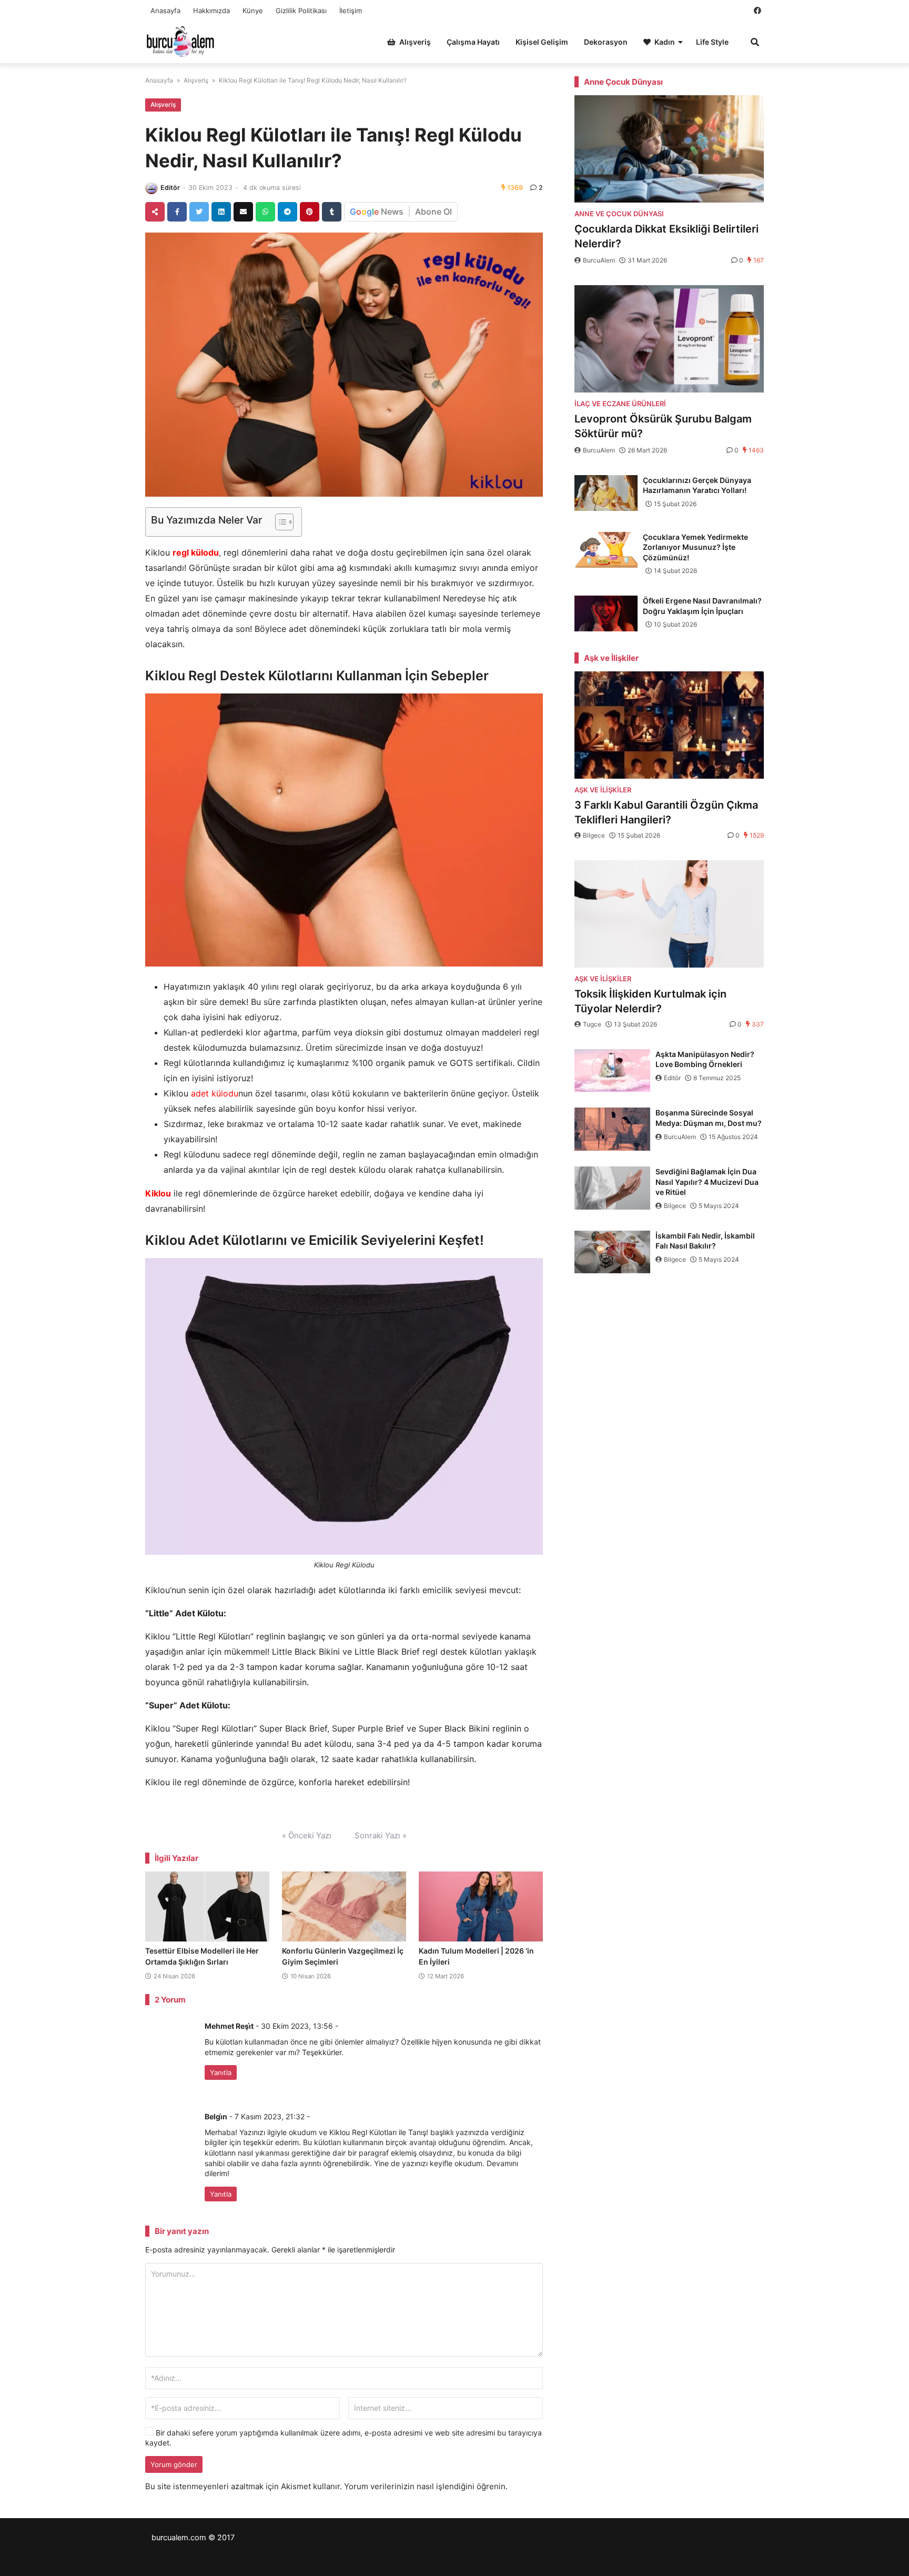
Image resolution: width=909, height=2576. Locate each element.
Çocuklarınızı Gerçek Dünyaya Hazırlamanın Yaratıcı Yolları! (697, 485)
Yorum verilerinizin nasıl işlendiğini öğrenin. (426, 2486)
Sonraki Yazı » (381, 1835)
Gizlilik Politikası (301, 11)
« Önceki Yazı (307, 1835)
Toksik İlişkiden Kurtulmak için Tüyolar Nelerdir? (650, 1001)
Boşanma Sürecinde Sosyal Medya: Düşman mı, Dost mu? (709, 1118)
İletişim (351, 11)
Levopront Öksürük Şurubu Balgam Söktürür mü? (663, 426)
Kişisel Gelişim (542, 42)
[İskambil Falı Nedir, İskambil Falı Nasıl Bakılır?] (612, 1252)
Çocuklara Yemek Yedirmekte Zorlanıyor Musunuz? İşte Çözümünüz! (695, 547)
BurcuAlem (599, 260)
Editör (170, 188)
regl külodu (196, 552)
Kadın (665, 42)
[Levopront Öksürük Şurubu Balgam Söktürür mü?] (669, 339)
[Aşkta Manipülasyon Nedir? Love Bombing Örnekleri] (612, 1071)
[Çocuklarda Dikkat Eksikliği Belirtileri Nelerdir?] (669, 149)
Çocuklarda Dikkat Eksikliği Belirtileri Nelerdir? (666, 236)
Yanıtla (221, 2072)
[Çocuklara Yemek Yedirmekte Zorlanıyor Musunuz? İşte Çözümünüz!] (606, 550)
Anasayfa (165, 11)
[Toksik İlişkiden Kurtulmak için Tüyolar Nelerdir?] (669, 914)
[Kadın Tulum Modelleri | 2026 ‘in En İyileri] (481, 1907)
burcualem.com (179, 2538)
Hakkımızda (211, 11)
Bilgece (594, 835)
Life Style (712, 42)
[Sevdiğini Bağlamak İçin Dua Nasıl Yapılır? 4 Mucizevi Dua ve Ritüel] (612, 1188)
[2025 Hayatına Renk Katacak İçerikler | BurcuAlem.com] (181, 41)
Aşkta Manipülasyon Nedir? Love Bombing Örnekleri (705, 1059)
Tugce (592, 1024)
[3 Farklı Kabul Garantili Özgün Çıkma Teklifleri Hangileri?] (669, 725)
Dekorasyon (606, 42)
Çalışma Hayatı (473, 42)
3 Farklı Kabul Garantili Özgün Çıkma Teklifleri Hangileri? (666, 812)
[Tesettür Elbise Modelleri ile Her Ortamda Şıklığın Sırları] (207, 1907)
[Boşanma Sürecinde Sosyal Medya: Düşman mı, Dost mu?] (612, 1129)
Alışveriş (415, 42)
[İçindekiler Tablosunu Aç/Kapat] (279, 522)
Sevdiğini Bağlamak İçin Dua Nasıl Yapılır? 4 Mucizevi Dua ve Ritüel (707, 1182)
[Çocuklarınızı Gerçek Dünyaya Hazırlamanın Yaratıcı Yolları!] (606, 493)
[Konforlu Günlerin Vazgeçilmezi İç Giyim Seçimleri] (344, 1907)
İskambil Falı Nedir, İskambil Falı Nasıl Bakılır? (705, 1241)
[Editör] (151, 188)
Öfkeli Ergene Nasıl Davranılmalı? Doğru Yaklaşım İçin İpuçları (702, 606)
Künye (253, 11)
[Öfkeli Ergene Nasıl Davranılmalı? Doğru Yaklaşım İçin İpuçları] (606, 613)
